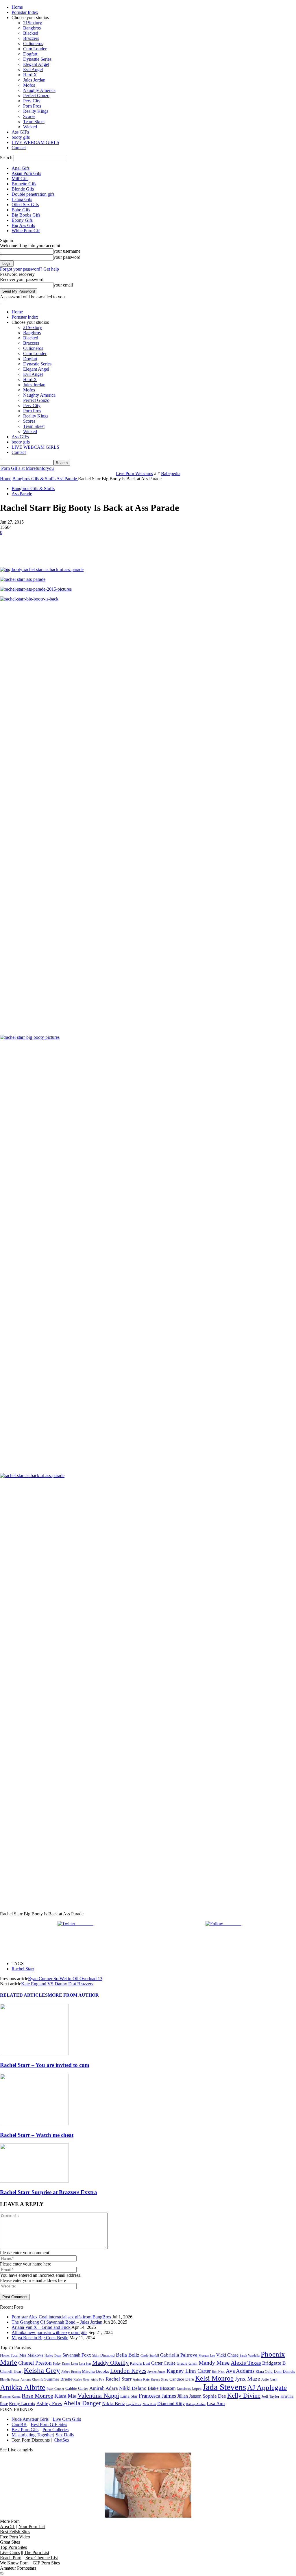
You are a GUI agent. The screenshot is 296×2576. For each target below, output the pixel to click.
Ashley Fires (49, 2404)
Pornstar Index (25, 12)
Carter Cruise (163, 2363)
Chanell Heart (11, 2371)
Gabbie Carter (77, 2388)
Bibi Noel (218, 2372)
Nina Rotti (149, 2404)
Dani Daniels (284, 2371)
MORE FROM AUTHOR (73, 1995)
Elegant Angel (36, 64)
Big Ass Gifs (23, 225)
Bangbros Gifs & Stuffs (33, 488)
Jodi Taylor (270, 2396)
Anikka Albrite (23, 2387)
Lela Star (85, 2364)
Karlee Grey (82, 2379)
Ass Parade (22, 494)
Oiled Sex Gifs (25, 205)
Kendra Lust (140, 2363)
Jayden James (156, 2372)
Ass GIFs (20, 132)
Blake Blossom (162, 2388)
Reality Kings (36, 111)
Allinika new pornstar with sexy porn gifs (49, 2332)
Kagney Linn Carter (189, 2371)
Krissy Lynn (70, 2364)
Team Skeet (34, 122)
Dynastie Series (37, 59)
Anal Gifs (21, 168)
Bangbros (32, 28)
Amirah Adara (104, 2388)
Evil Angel (33, 70)
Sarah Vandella (250, 2355)
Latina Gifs (22, 199)
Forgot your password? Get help (29, 269)
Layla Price (134, 2404)
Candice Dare (182, 2379)
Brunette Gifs (24, 184)
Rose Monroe (37, 2396)
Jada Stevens (224, 2387)
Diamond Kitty (171, 2404)
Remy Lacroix (22, 2404)
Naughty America (39, 90)
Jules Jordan (34, 80)
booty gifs (21, 137)
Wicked (30, 127)
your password (67, 257)
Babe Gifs (21, 210)
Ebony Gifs (22, 220)
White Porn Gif (26, 231)
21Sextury (33, 23)
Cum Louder (35, 49)
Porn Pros (32, 106)
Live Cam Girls (67, 2419)
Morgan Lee (207, 2355)
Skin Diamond (103, 2355)
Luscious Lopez (189, 2389)
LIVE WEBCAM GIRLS (35, 142)
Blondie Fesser (10, 2379)
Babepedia (171, 473)
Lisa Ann (216, 2404)
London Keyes (128, 2371)
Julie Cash (269, 2379)
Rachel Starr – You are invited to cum (45, 2065)
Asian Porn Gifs (26, 173)
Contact (19, 148)
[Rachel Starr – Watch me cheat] (34, 2124)
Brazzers (31, 38)
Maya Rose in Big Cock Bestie (40, 2338)
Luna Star (129, 2396)
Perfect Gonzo (36, 96)
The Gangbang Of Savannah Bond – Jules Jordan (57, 2322)
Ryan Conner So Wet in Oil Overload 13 (65, 1979)
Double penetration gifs (33, 194)
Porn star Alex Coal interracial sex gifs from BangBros (61, 2317)
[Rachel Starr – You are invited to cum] (34, 2054)
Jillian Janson (189, 2396)
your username (67, 251)
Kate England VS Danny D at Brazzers (57, 1984)
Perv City (32, 101)
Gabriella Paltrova (179, 2355)
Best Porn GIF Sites (49, 2424)
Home (17, 7)
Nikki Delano (133, 2388)
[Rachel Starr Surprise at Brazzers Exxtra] (34, 2181)
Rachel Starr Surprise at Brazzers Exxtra (49, 2192)
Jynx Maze (247, 2379)
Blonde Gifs (23, 189)
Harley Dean (53, 2355)
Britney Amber (196, 2404)
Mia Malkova (31, 2355)
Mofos (29, 85)
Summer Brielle (58, 2379)
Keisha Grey (42, 2370)
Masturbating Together (32, 2435)
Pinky (57, 2364)
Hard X (30, 75)
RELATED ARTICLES (24, 1995)
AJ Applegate (267, 2387)
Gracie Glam (187, 2363)
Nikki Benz (114, 2404)
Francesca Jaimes (157, 2396)
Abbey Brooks (71, 2372)
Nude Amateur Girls (30, 2419)
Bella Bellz (128, 2355)
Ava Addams (240, 2371)
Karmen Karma (10, 2396)
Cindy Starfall (150, 2356)
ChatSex (62, 2440)
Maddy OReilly (110, 2363)
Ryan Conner (55, 2389)
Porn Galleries (55, 2430)
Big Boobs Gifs (26, 215)
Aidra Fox (98, 2380)
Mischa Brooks (95, 2371)
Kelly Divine (244, 2395)
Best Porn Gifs (25, 2430)
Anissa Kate (141, 2379)
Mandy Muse (214, 2363)
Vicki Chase (227, 2355)
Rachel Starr (23, 1969)
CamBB (19, 2424)
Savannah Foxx (77, 2355)
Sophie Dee (214, 2396)
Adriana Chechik (32, 2379)
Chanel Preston (35, 2363)
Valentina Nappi (98, 2396)
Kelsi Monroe (214, 2378)
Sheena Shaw (159, 2379)
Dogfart (30, 54)
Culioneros (33, 44)
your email (63, 285)
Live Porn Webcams (134, 473)
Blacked (31, 33)
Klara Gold (264, 2371)
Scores (29, 116)
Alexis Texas (246, 2363)
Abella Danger (82, 2403)
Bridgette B (274, 2363)
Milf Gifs (20, 179)
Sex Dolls (65, 2435)
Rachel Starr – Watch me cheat (37, 2135)
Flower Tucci (9, 2355)
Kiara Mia (65, 2396)
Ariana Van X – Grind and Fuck (41, 2327)
